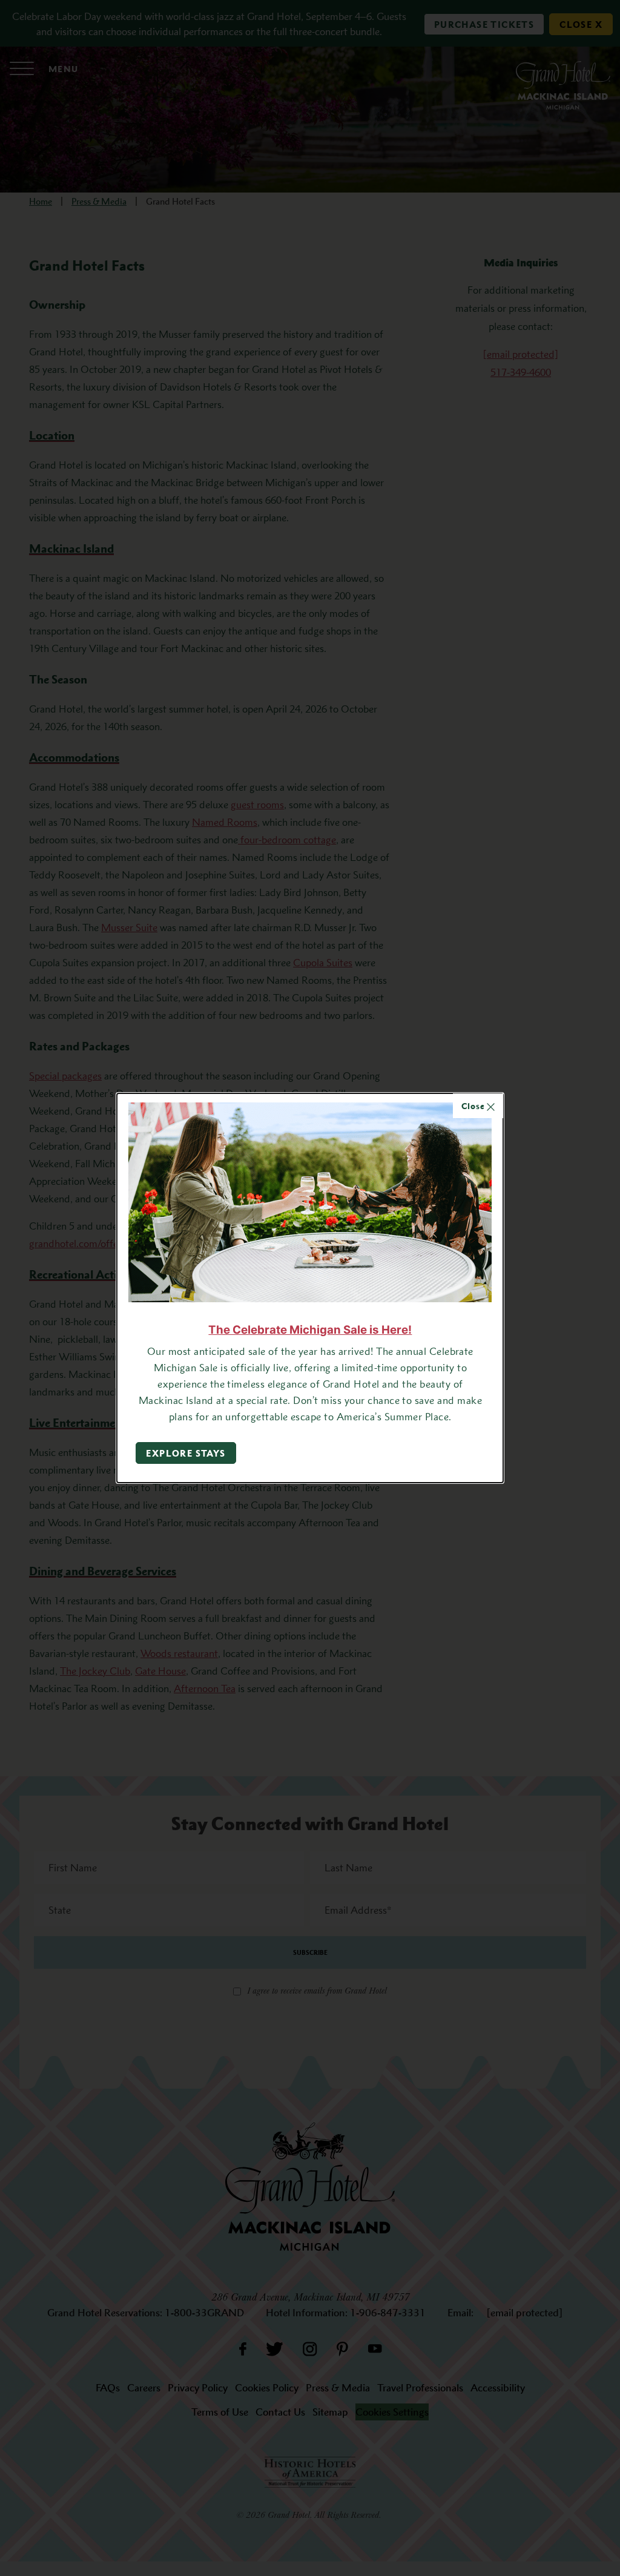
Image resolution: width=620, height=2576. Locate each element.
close (474, 1106)
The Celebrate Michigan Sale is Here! (310, 1330)
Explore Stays (186, 1453)
